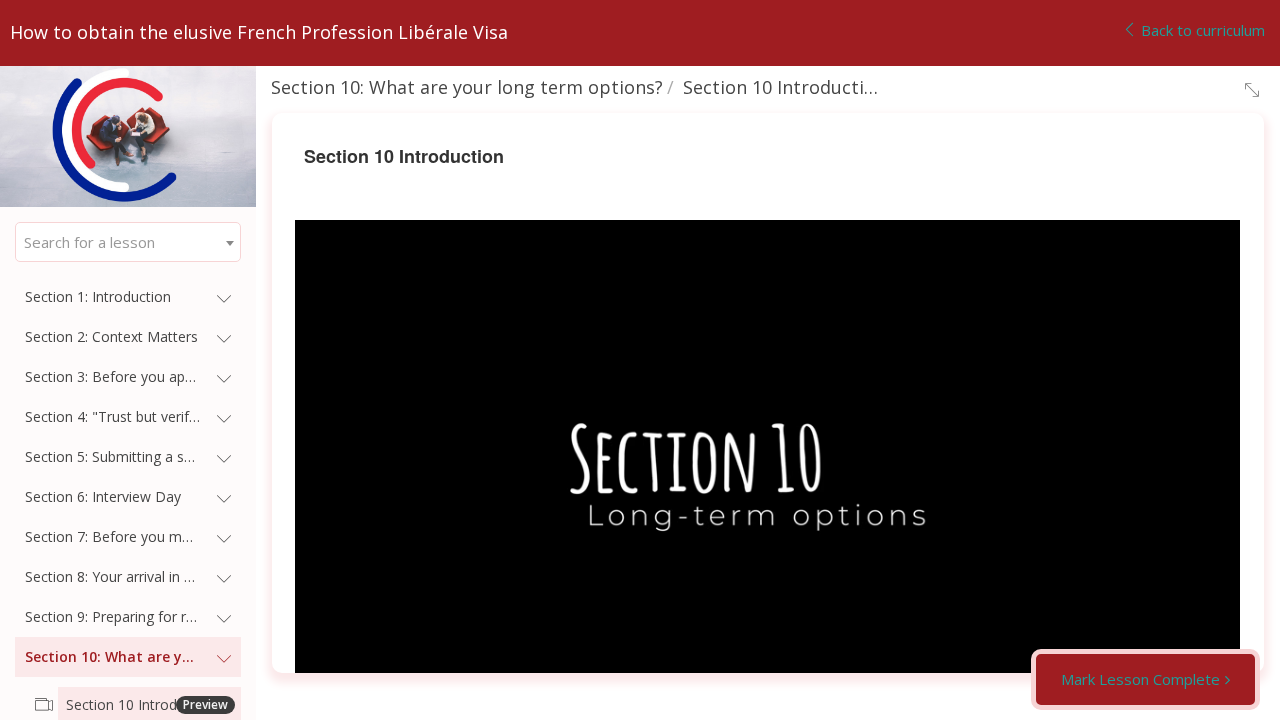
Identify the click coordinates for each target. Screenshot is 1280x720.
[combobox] (128, 242)
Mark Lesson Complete (1140, 679)
